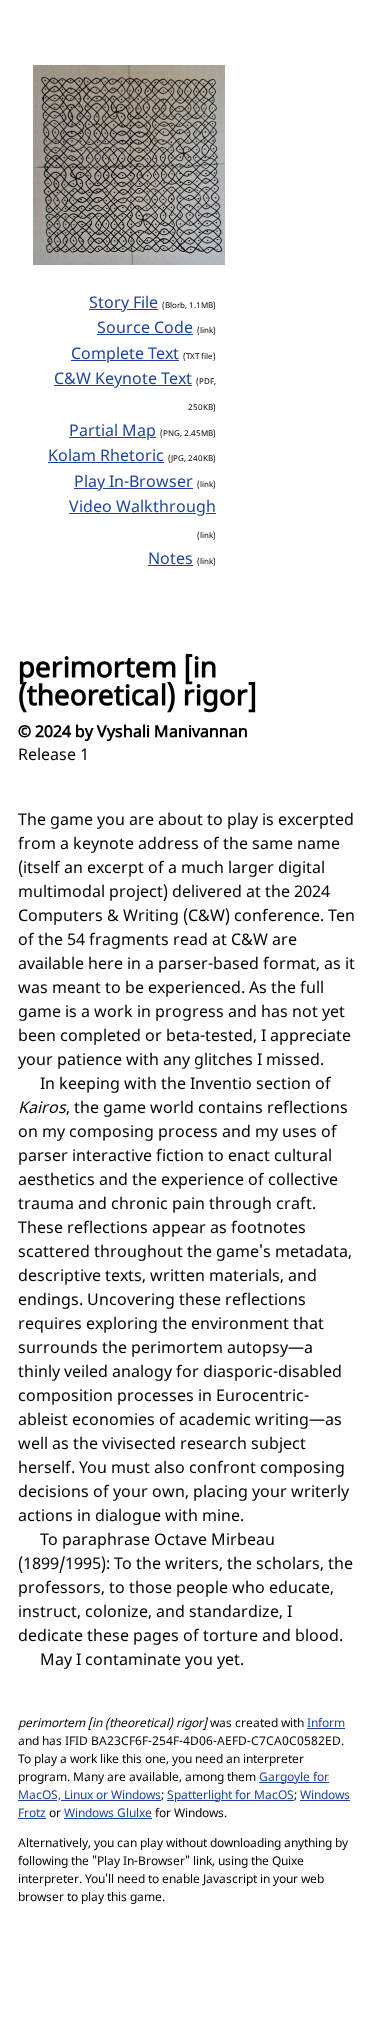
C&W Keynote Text (123, 380)
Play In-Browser (133, 483)
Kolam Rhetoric (106, 457)
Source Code (145, 329)
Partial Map (112, 432)
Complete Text (125, 355)
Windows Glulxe (108, 1814)
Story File (123, 304)
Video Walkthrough (142, 508)
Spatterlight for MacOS (230, 1796)
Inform (326, 1724)
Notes (170, 560)
